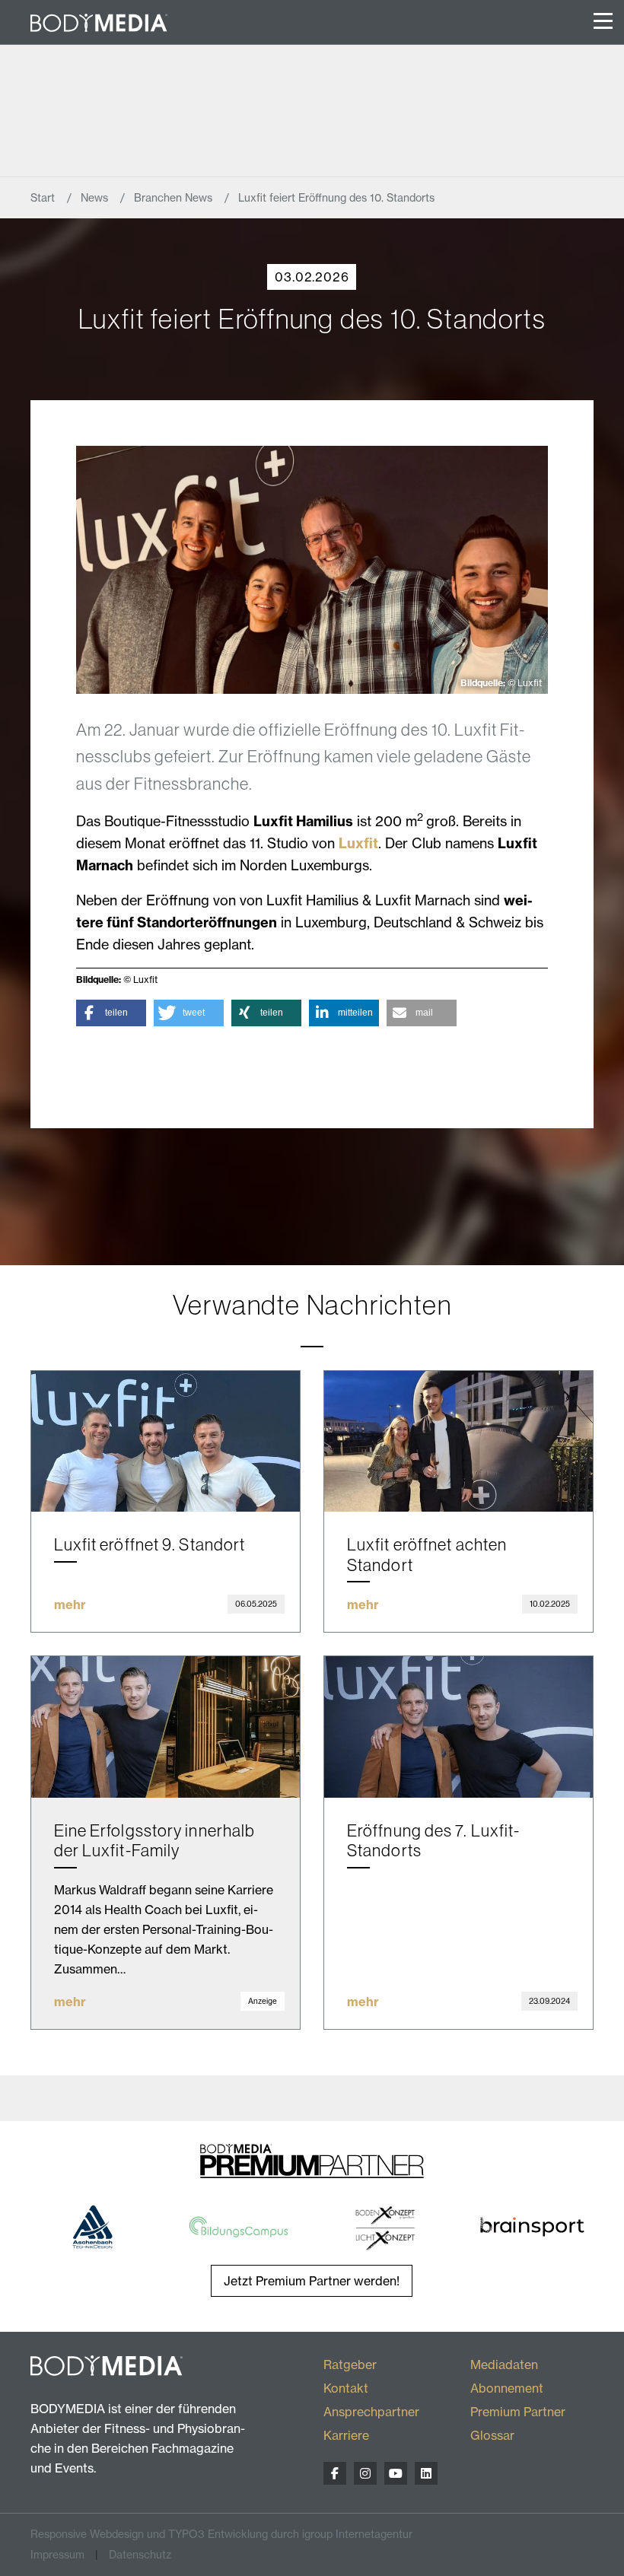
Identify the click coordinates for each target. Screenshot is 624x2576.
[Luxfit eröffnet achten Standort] (458, 1442)
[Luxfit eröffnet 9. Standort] (166, 1442)
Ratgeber (350, 2365)
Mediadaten (504, 2365)
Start (44, 198)
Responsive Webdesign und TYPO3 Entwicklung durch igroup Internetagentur (221, 2534)
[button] (111, 1013)
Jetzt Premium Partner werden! (312, 2281)
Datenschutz (140, 2555)
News (96, 198)
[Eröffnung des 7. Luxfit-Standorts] (458, 1727)
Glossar (492, 2435)
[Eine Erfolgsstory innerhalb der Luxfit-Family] (166, 1727)
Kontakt (346, 2388)
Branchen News (175, 198)
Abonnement (507, 2388)
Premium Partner (518, 2412)
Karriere (346, 2435)
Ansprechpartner (371, 2412)
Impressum (57, 2555)
